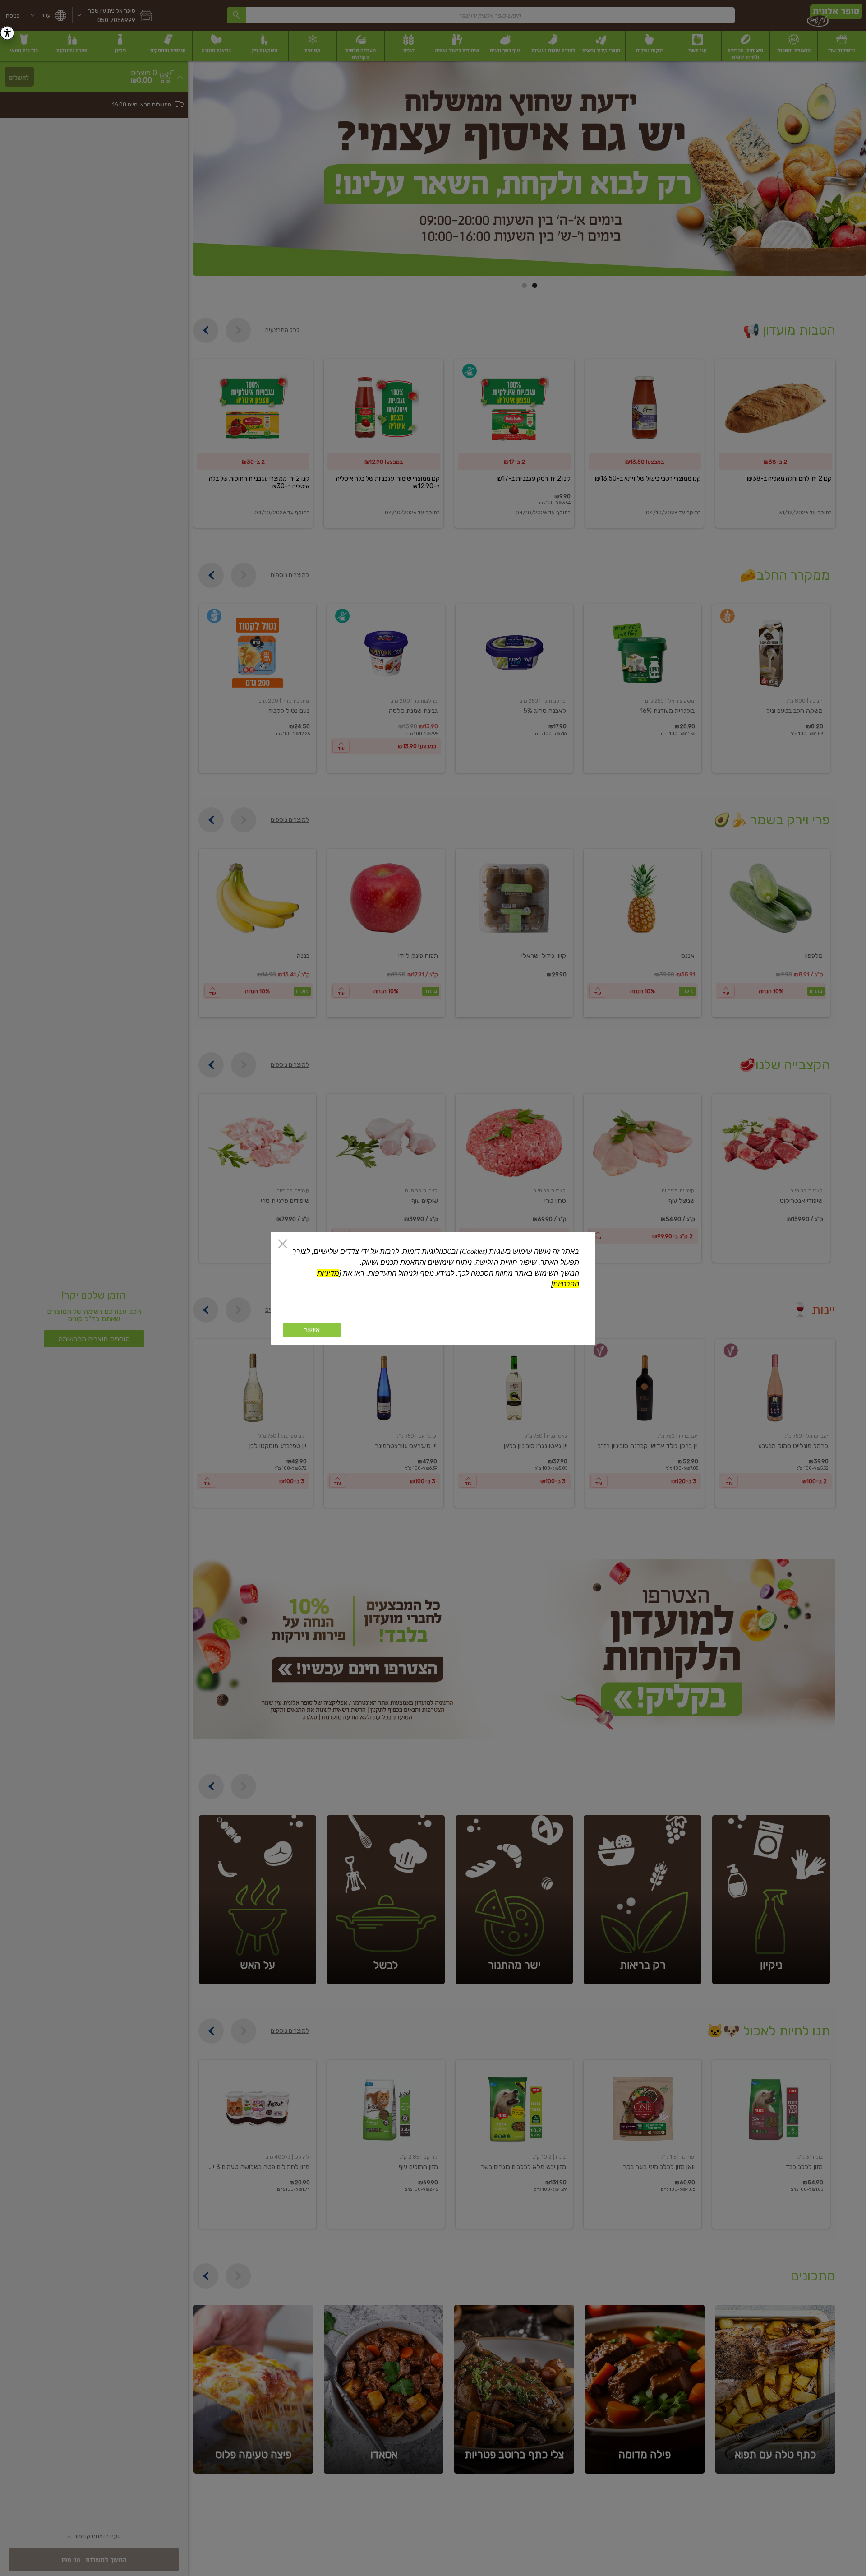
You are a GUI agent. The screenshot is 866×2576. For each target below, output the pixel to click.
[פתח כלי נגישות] (7, 33)
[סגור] (283, 1245)
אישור (312, 1330)
